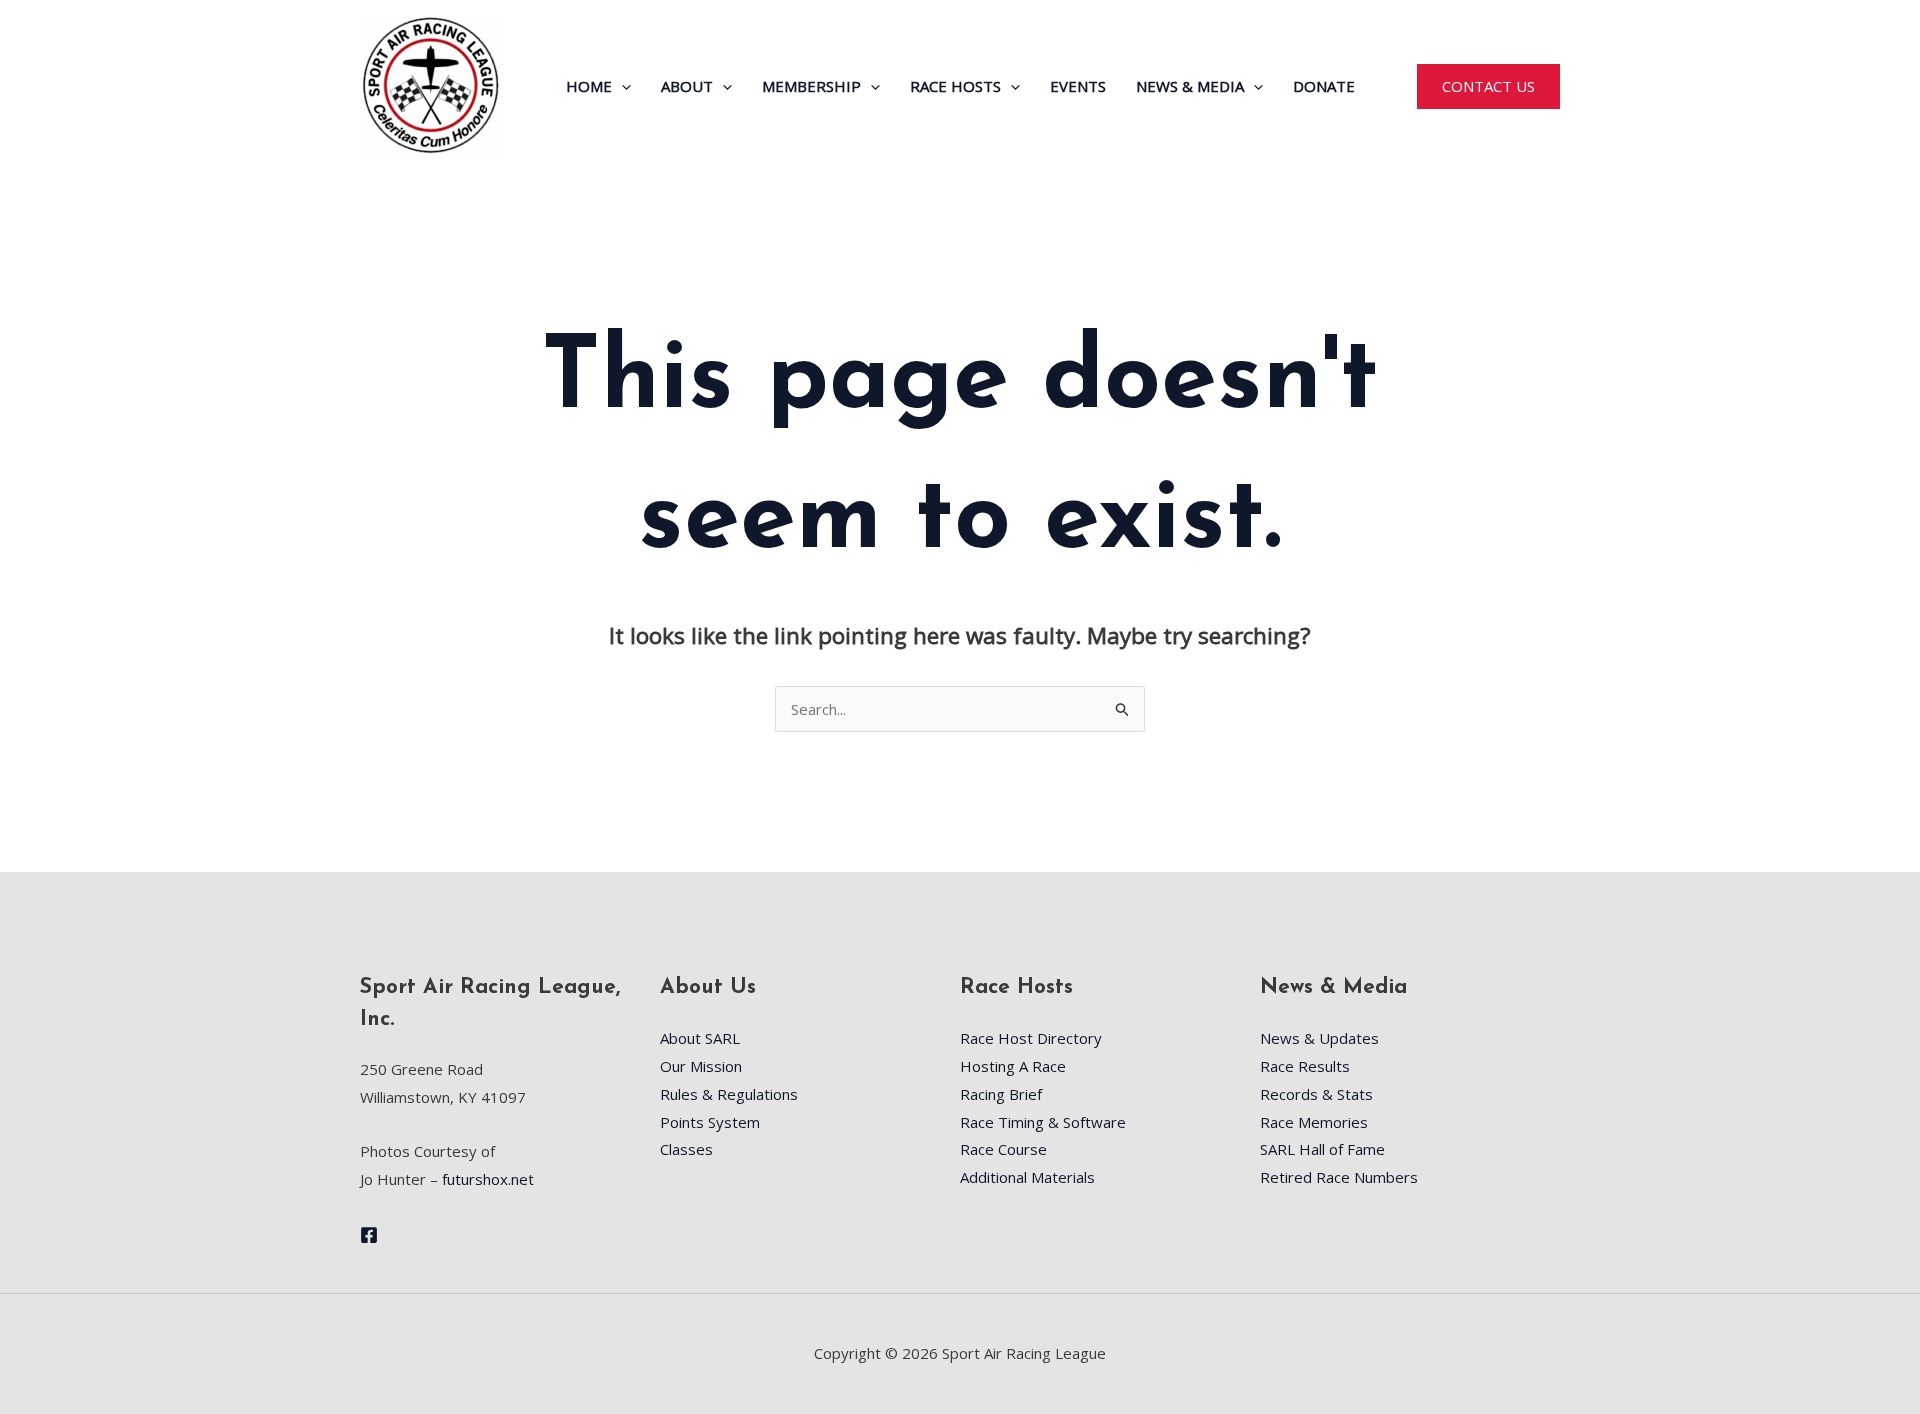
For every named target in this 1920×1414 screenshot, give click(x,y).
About (687, 86)
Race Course (1003, 1149)
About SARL (700, 1038)
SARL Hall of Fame (1322, 1149)
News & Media (1190, 86)
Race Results (1305, 1066)
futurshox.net (488, 1179)
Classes (686, 1149)
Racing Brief (1001, 1094)
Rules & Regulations (729, 1094)
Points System (710, 1122)
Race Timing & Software (1043, 1122)
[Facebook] (369, 1235)
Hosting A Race (1013, 1066)
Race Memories (1314, 1122)
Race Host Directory (1031, 1038)
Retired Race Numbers (1339, 1177)
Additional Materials (1027, 1177)
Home (589, 86)
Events (1078, 86)
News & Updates (1319, 1038)
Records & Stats (1316, 1094)
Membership (811, 86)
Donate (1324, 86)
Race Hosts (955, 86)
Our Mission (701, 1066)
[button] (621, 86)
